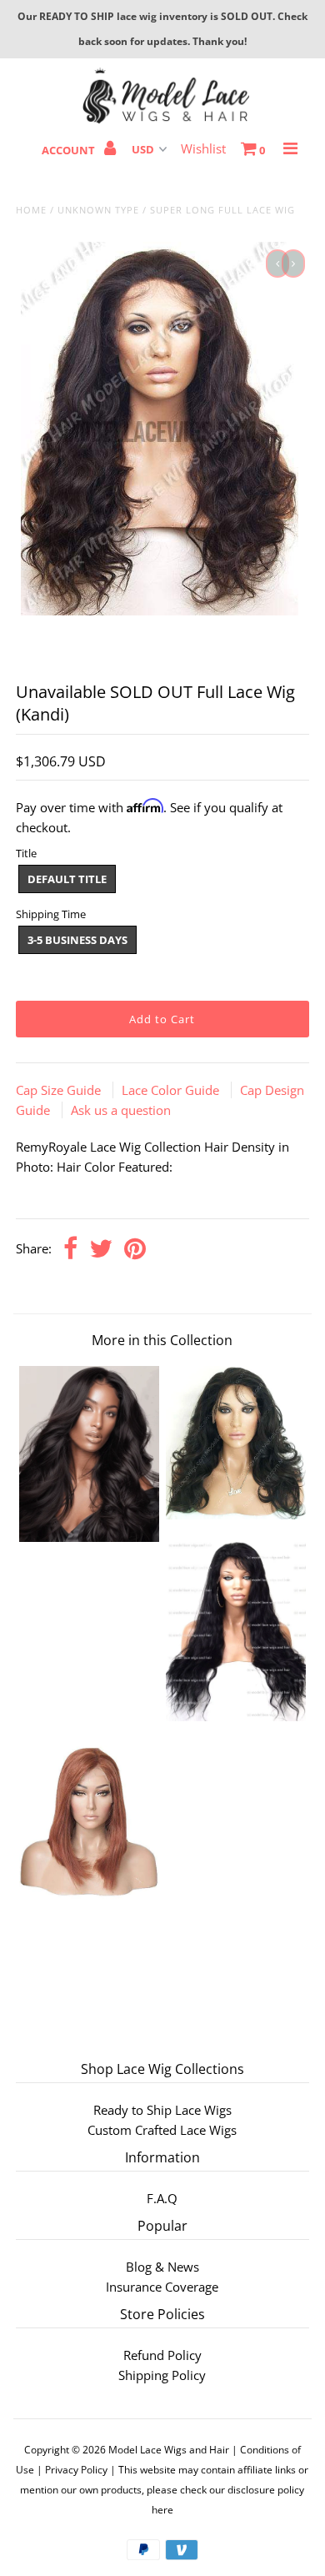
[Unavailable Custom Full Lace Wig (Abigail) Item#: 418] (236, 1716)
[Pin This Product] (135, 1250)
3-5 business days (77, 940)
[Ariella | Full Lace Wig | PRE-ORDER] (89, 1537)
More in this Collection (162, 1340)
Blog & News (162, 2267)
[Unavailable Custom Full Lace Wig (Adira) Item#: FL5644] (89, 1895)
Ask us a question (121, 1110)
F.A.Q (162, 2198)
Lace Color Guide (172, 1090)
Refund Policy (162, 2355)
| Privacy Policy (72, 2470)
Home (31, 210)
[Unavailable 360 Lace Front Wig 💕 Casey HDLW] (236, 1514)
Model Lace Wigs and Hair (169, 2450)
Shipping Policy (162, 2375)
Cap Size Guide (60, 1090)
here (162, 2510)
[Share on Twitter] (101, 1250)
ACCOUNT (70, 150)
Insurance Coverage (162, 2287)
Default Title (67, 879)
